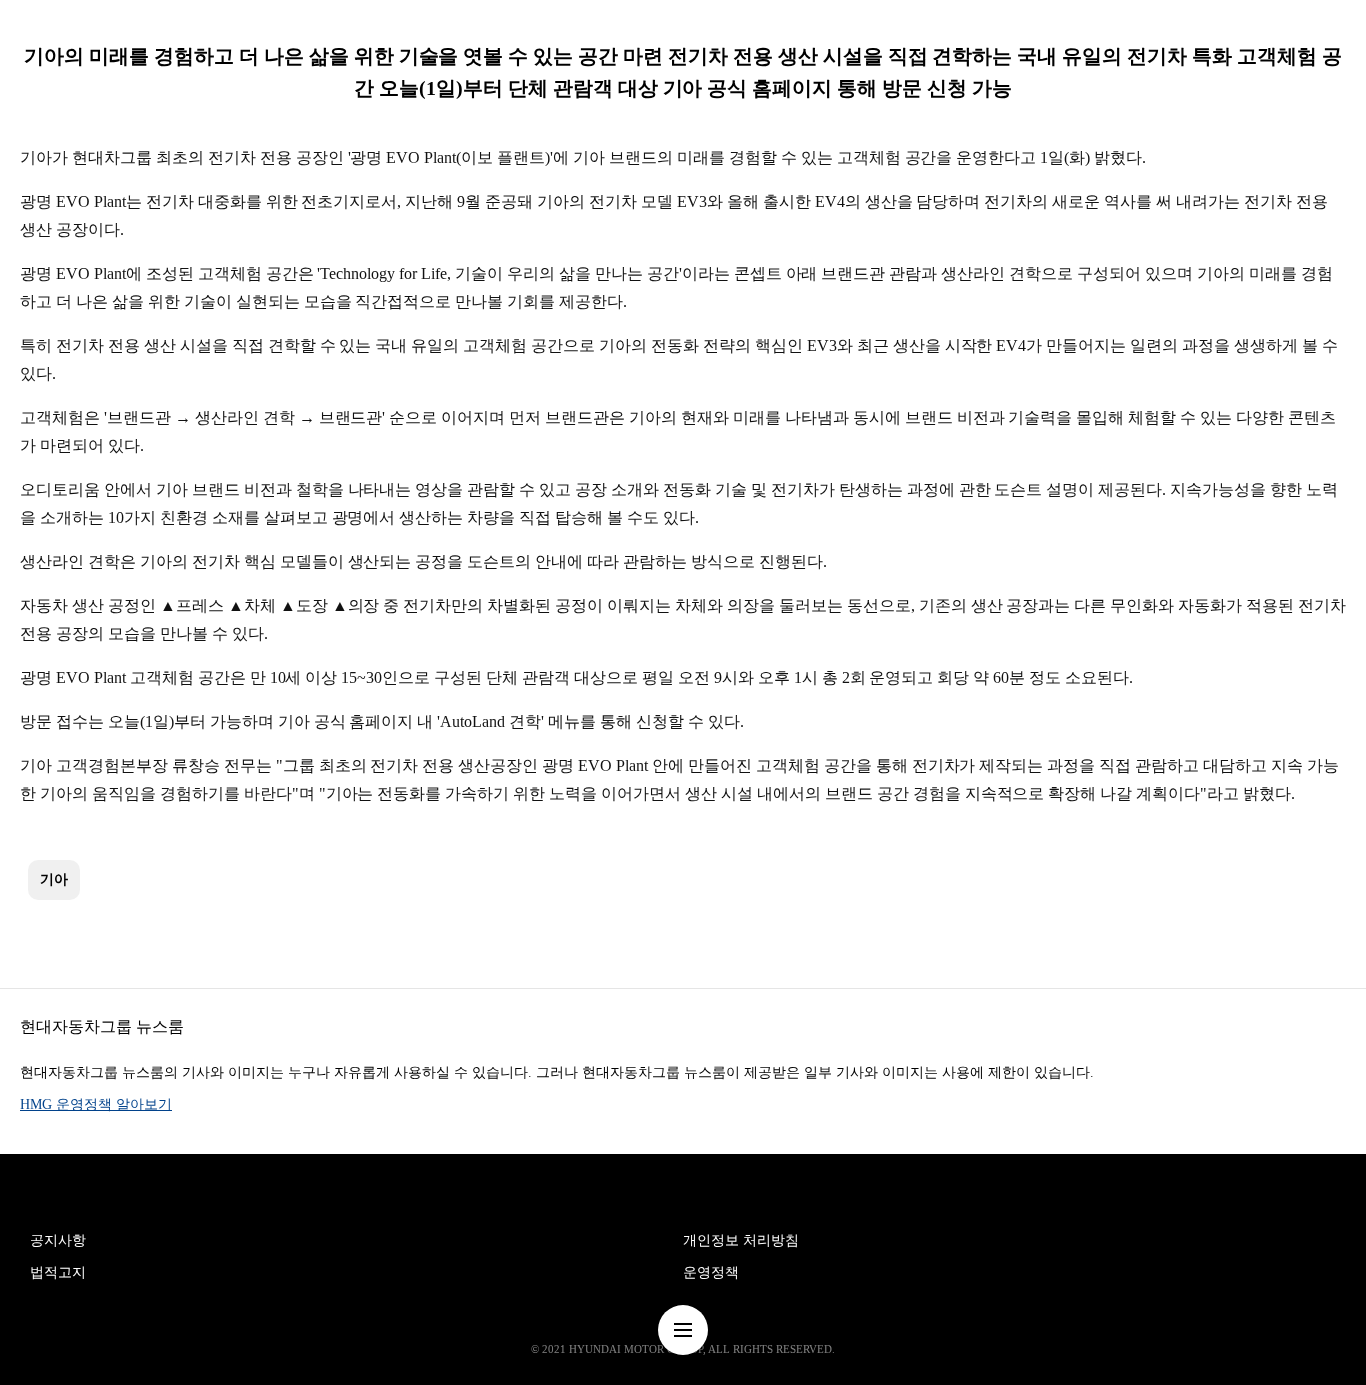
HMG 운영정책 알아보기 (96, 1104)
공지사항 (58, 1240)
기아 (54, 879)
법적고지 (58, 1272)
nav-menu (683, 1330)
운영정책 (711, 1272)
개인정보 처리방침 (741, 1240)
